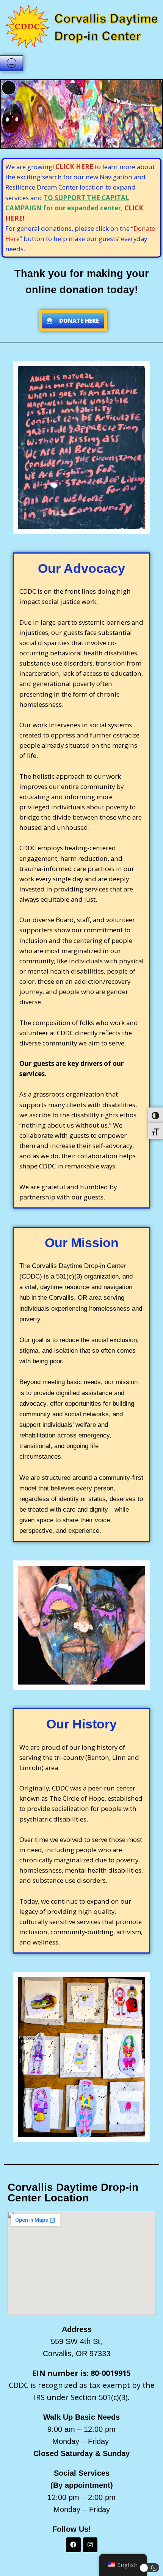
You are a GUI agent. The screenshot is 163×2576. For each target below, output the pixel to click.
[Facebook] (73, 2545)
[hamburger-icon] (11, 63)
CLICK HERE (74, 167)
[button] (150, 2568)
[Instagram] (90, 2545)
